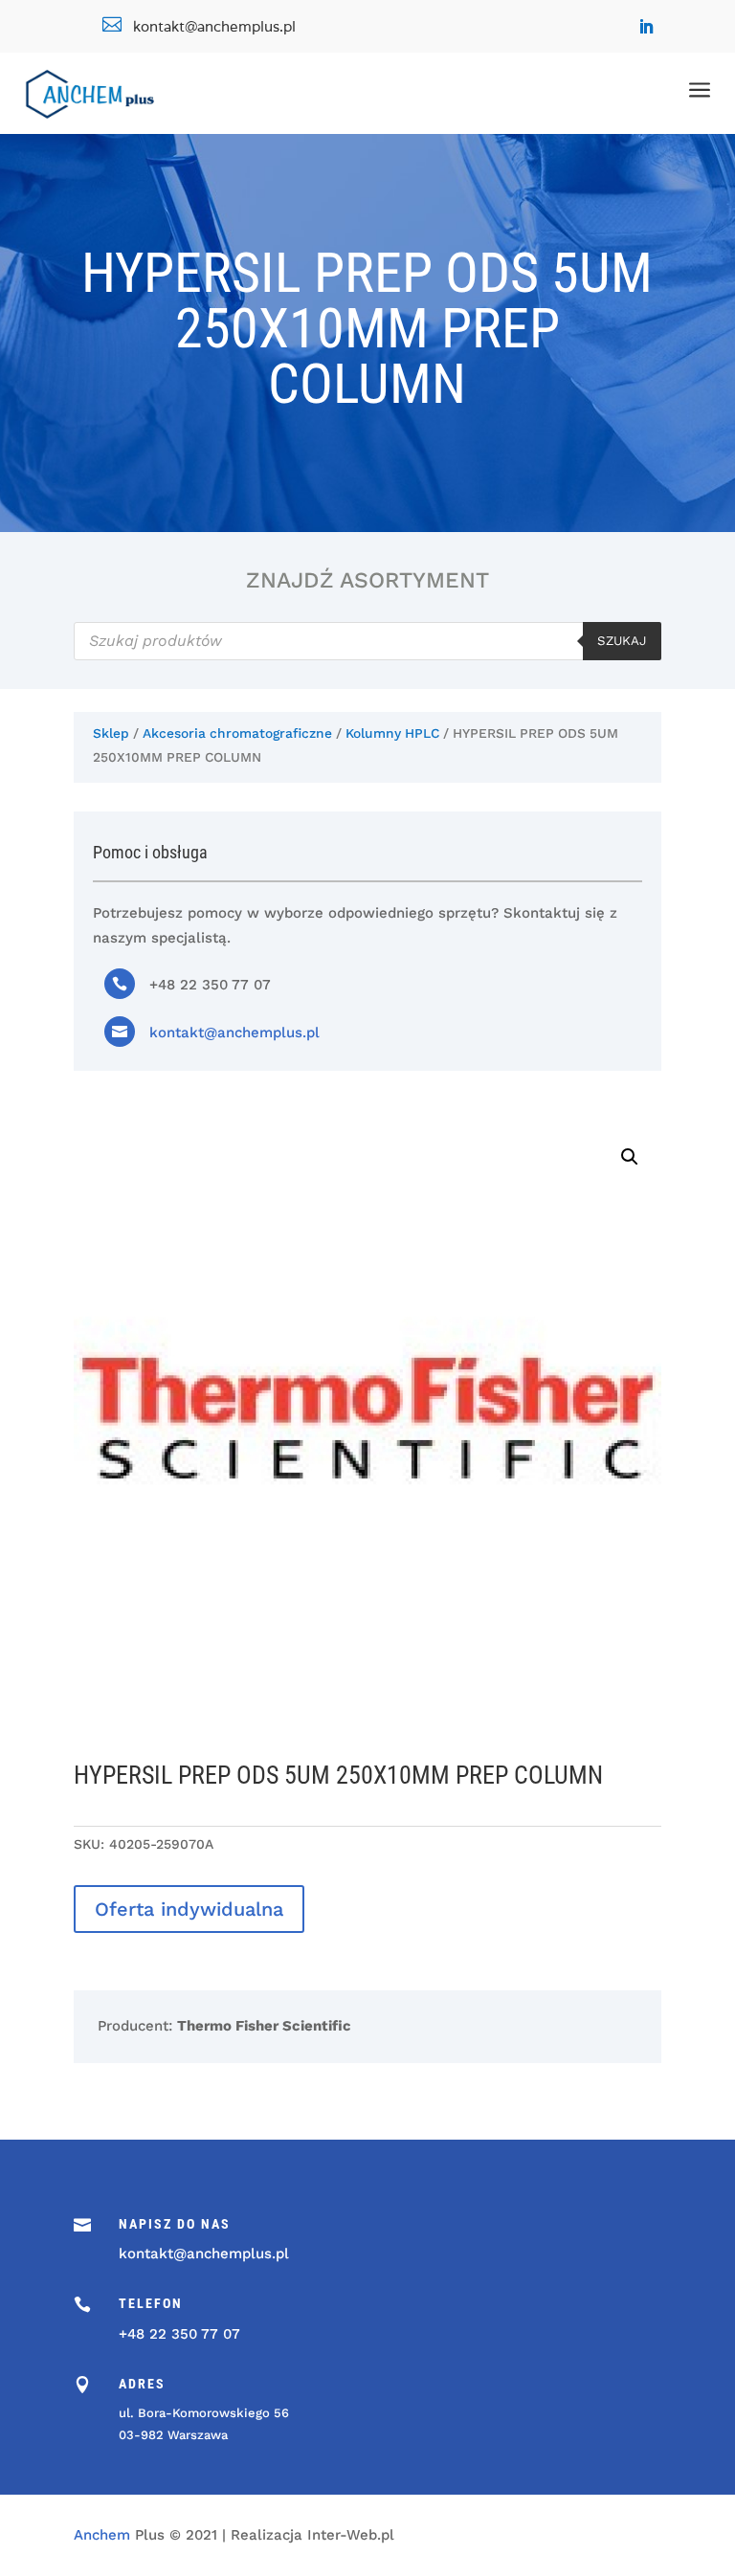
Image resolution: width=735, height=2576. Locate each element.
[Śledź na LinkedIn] (646, 27)
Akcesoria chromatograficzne (237, 733)
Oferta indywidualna (189, 1909)
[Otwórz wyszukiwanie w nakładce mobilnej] (367, 641)
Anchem (102, 2535)
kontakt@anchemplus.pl (234, 1033)
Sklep (111, 733)
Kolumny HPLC (392, 733)
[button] (630, 1157)
